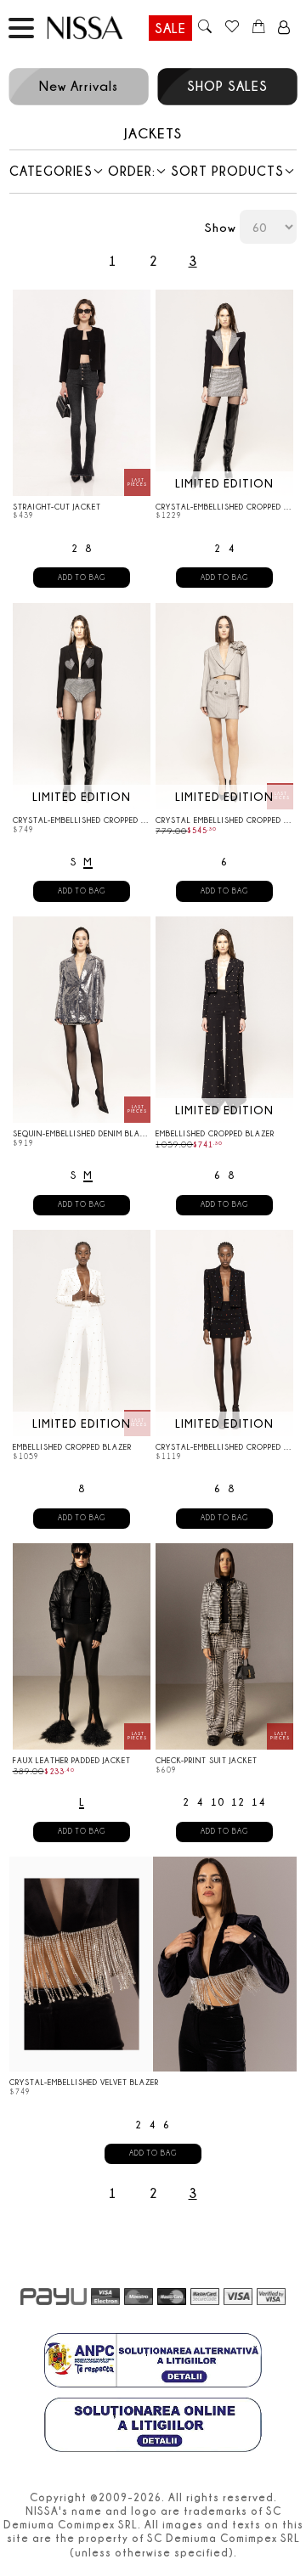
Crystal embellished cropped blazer (224, 820)
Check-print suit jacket (207, 1760)
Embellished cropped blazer (215, 1133)
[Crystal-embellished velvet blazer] (153, 1964)
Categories (51, 171)
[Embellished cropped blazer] (224, 1020)
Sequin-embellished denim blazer (82, 1133)
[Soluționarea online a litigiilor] (153, 2427)
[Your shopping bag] (259, 28)
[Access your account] (284, 28)
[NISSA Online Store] (100, 28)
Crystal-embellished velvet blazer (84, 2082)
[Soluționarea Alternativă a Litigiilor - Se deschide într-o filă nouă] (153, 2362)
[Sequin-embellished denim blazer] (82, 1020)
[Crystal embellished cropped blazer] (224, 706)
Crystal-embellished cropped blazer (224, 506)
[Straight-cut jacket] (82, 393)
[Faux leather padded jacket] (82, 1646)
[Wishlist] (232, 28)
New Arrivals (79, 86)
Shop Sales (227, 86)
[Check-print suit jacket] (224, 1646)
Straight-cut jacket (57, 506)
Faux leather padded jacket (72, 1760)
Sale (170, 28)
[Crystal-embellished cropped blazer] (224, 393)
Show (221, 227)
